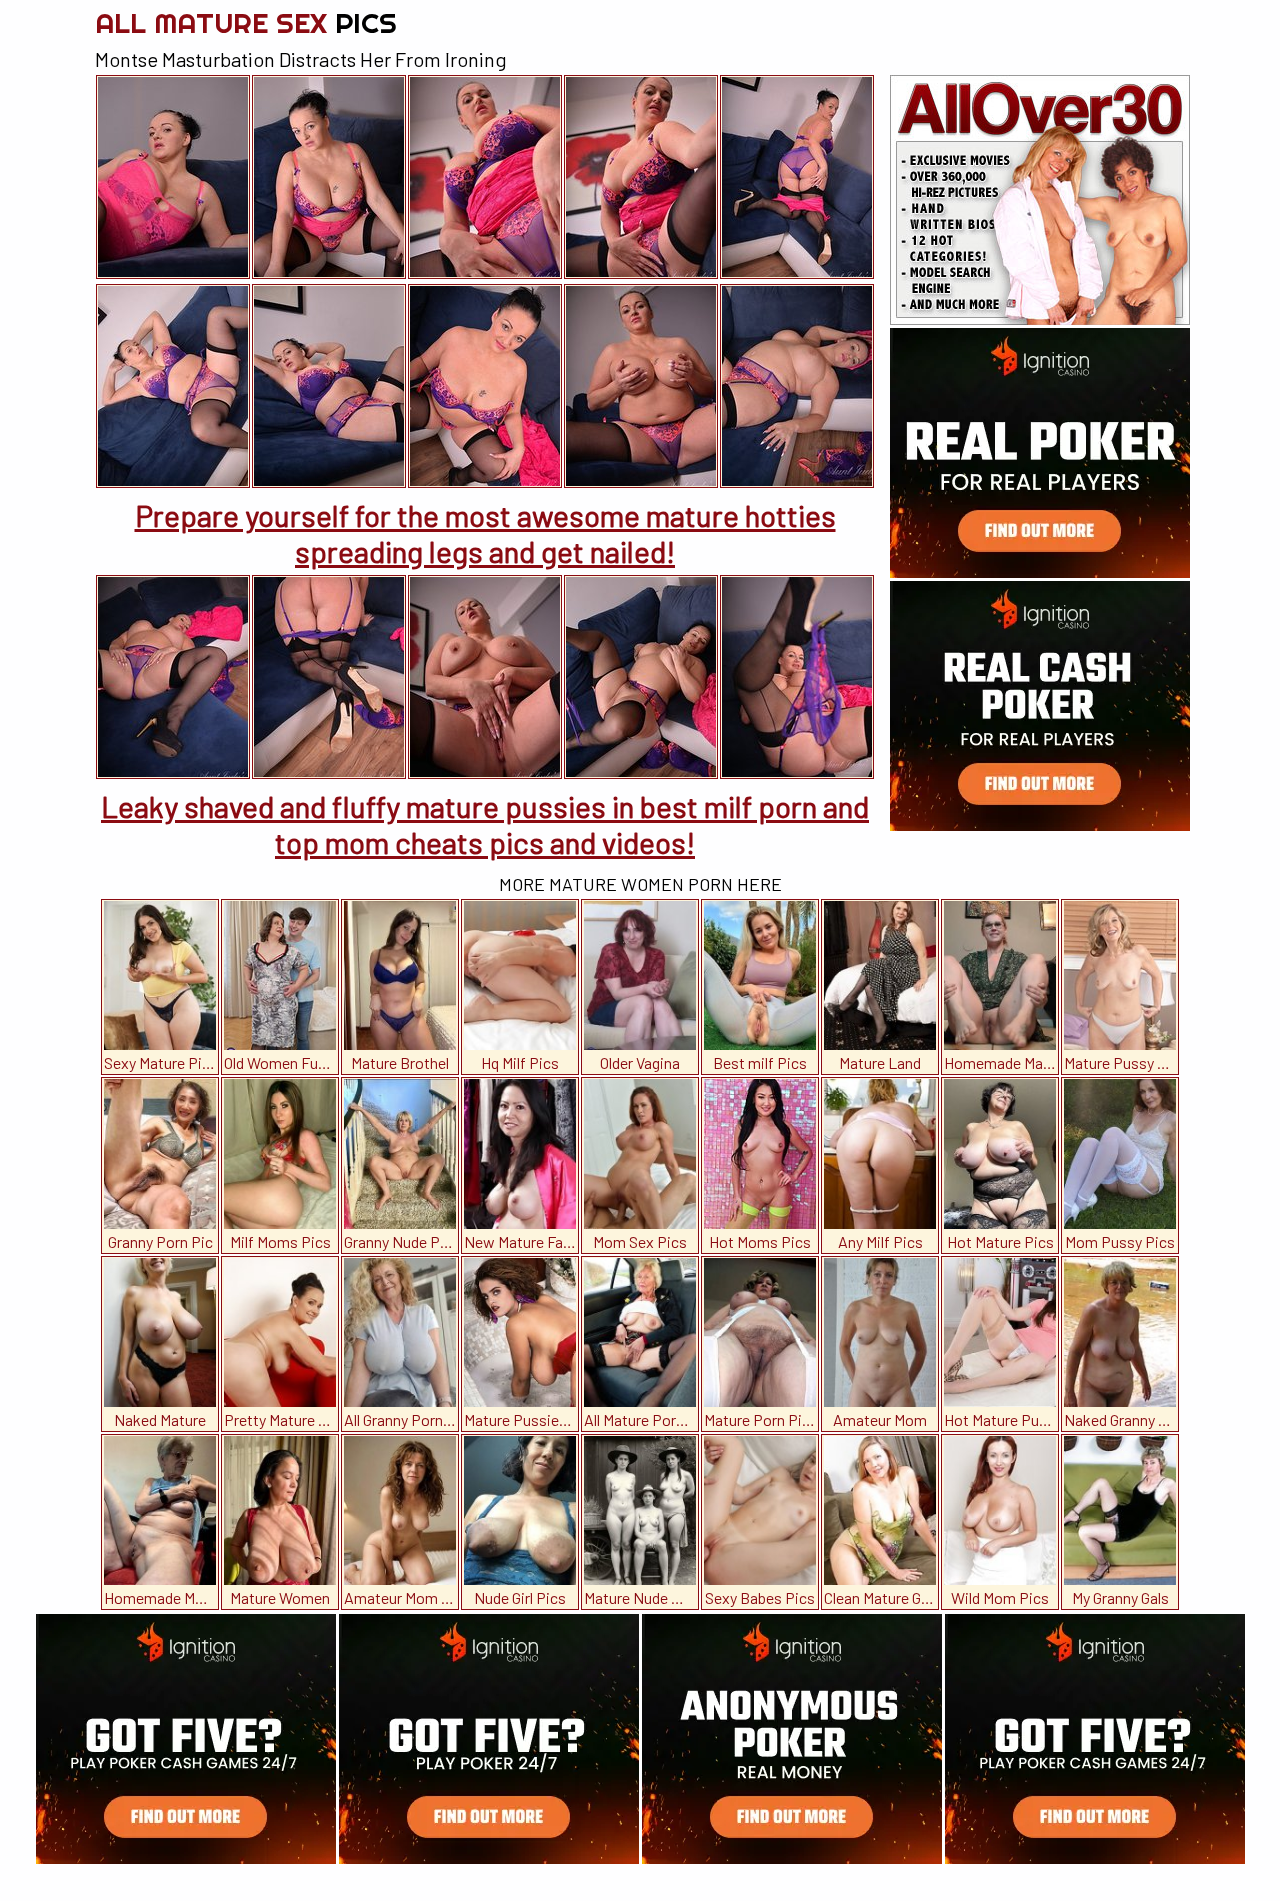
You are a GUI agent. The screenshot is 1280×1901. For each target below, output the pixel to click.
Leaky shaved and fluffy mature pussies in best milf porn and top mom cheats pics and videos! (485, 824)
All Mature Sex (246, 22)
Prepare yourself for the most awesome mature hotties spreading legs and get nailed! (485, 533)
